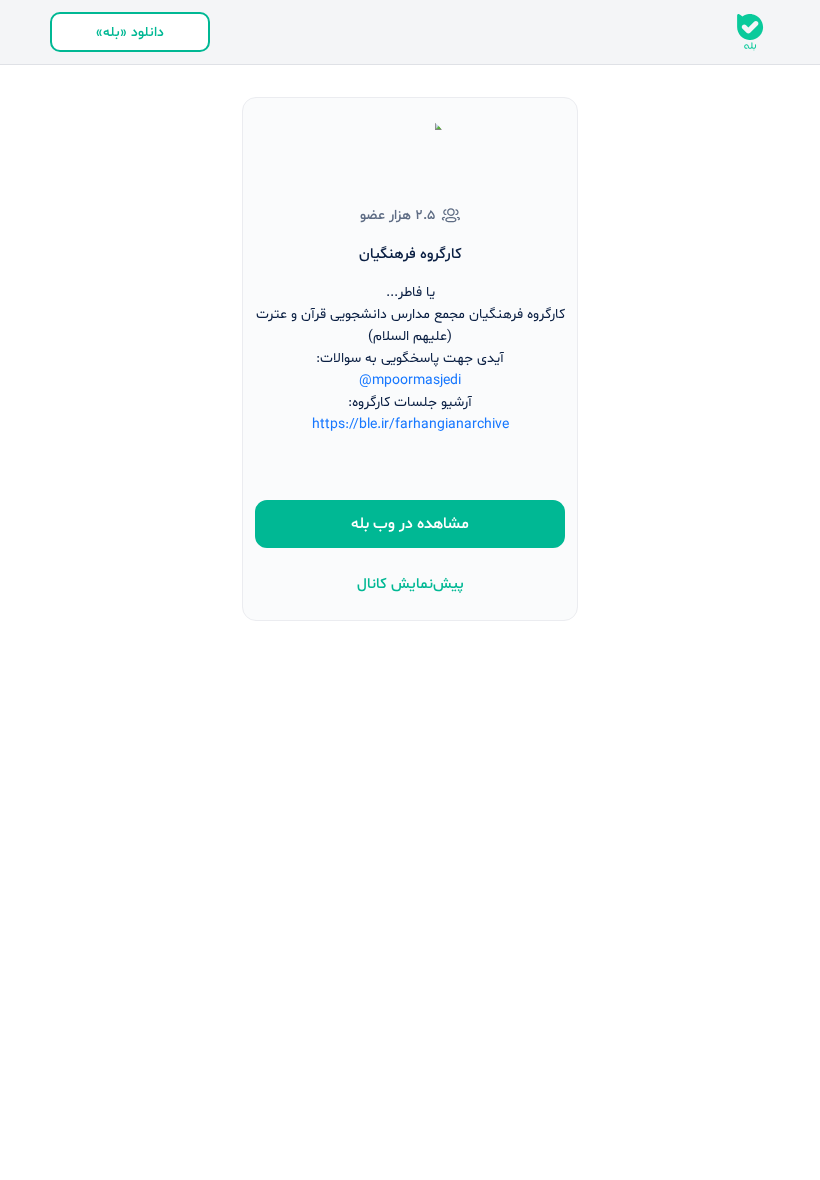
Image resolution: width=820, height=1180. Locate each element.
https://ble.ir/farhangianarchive (410, 424)
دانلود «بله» (130, 32)
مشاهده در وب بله (410, 524)
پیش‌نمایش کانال (410, 584)
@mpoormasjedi (410, 380)
